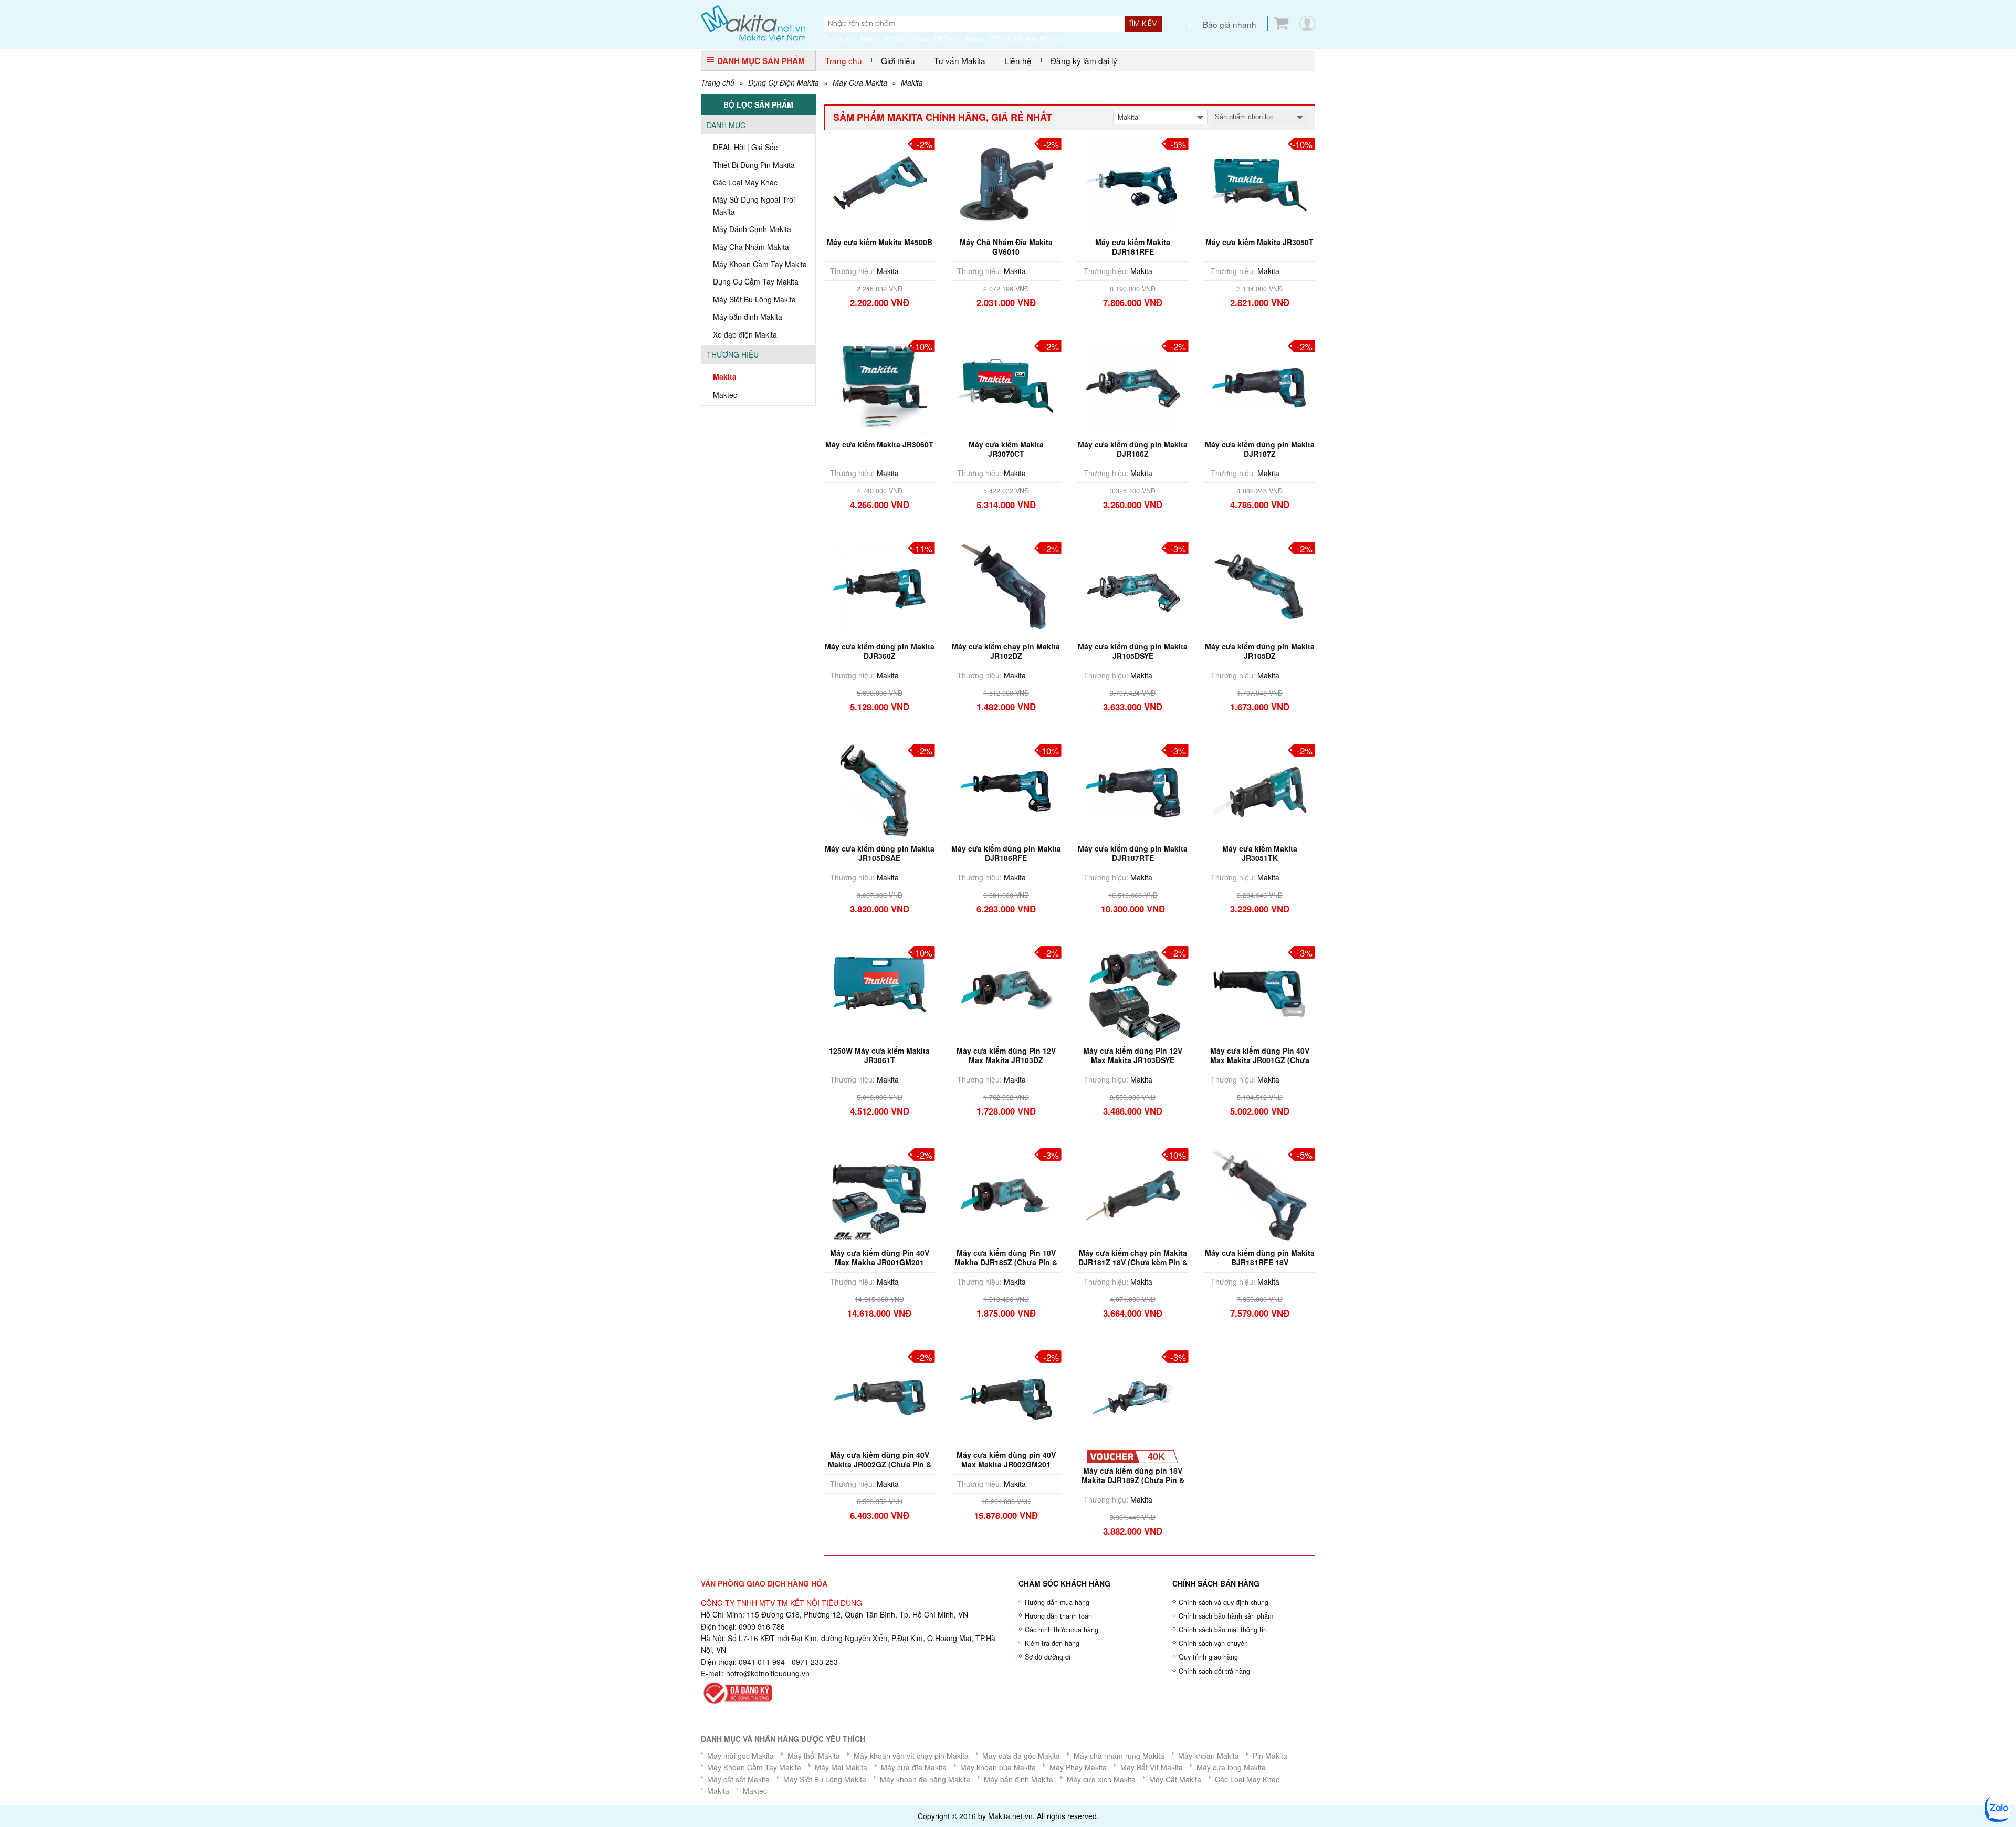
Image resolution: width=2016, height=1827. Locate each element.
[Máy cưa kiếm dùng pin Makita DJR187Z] (1259, 385)
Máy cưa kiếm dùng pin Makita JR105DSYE (1133, 651)
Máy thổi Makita (814, 1756)
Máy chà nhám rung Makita (1119, 1756)
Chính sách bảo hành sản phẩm (1226, 1616)
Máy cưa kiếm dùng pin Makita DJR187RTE (1133, 853)
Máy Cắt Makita (1175, 1779)
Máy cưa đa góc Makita (1021, 1756)
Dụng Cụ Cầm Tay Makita (756, 281)
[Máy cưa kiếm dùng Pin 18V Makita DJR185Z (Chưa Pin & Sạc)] (1006, 1194)
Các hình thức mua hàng (1062, 1630)
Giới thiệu (898, 60)
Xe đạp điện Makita (745, 334)
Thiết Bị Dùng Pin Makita (754, 165)
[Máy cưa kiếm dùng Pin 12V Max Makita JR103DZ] (1006, 992)
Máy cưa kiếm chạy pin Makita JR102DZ (1006, 651)
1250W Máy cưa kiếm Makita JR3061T (879, 1055)
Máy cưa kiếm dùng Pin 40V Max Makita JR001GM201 (880, 1257)
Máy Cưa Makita (860, 82)
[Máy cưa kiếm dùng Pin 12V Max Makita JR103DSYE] (1133, 992)
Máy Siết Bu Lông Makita (754, 299)
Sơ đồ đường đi (1048, 1657)
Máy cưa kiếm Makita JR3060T (879, 444)
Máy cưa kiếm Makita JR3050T (1259, 242)
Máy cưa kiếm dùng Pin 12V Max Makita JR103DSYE (1133, 1055)
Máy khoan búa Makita (998, 1767)
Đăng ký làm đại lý (1084, 60)
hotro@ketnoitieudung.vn (768, 1673)
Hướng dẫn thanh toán (1058, 1616)
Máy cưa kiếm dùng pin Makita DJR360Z (880, 651)
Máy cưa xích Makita (1101, 1779)
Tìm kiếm (1143, 24)
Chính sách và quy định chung (1224, 1602)
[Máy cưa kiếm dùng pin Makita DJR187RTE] (1133, 790)
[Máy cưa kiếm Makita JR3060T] (879, 385)
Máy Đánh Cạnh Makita (752, 229)
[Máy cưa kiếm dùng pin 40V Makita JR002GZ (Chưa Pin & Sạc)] (879, 1396)
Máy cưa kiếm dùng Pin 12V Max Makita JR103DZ (1006, 1055)
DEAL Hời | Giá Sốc (745, 147)
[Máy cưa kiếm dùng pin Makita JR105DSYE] (1133, 587)
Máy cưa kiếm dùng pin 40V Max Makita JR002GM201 (1006, 1459)
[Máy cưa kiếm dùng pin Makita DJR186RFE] (1006, 790)
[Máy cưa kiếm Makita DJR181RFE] (1133, 183)
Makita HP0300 (883, 39)
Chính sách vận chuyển (1213, 1643)
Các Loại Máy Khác (745, 182)
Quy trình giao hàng (1208, 1657)
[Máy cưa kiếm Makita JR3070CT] (1006, 385)
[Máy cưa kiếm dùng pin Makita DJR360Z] (879, 587)
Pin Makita (1270, 1756)
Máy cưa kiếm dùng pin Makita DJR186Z (1133, 449)
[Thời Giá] (753, 23)
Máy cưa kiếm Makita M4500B (880, 242)
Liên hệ (1018, 60)
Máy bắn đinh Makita (748, 317)
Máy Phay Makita (1078, 1767)
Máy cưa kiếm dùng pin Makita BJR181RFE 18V (1260, 1257)
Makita (912, 82)
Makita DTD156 (988, 39)
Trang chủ (844, 60)
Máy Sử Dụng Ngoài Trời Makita (754, 205)
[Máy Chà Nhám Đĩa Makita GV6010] (1006, 183)
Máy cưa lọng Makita (1231, 1767)
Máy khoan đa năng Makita (925, 1779)
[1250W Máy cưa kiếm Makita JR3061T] (879, 992)
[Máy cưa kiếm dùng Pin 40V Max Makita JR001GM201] (879, 1194)
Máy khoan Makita (1209, 1756)
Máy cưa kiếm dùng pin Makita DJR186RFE (1006, 853)
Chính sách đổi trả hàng (1214, 1671)
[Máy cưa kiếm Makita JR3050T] (1259, 183)
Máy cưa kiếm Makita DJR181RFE (1133, 247)
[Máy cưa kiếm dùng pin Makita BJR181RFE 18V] (1259, 1194)
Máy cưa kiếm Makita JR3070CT (1006, 449)
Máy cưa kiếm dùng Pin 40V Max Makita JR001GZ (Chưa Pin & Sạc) (1260, 1060)
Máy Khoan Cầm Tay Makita (760, 264)
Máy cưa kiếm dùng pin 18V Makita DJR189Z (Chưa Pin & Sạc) (1133, 1480)
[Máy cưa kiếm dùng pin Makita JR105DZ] (1259, 587)
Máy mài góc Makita (741, 1756)
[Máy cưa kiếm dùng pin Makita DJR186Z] (1133, 385)
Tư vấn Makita (960, 60)
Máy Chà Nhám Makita (751, 247)
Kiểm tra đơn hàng (1052, 1643)
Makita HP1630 (1041, 39)
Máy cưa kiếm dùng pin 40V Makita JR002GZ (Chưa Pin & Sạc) (880, 1464)
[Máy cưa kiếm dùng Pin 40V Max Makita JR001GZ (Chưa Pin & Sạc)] (1259, 992)
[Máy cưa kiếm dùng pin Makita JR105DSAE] (879, 790)
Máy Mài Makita (841, 1767)
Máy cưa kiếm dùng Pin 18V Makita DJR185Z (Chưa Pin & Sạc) (1006, 1262)
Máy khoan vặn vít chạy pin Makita (911, 1756)
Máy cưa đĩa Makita (914, 1767)
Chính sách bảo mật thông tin (1223, 1630)
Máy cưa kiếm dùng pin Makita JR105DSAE (880, 853)
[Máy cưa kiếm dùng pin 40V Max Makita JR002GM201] (1006, 1396)
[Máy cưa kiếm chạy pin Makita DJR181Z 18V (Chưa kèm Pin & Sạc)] (1133, 1194)
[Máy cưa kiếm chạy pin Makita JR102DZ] (1006, 587)
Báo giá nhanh (1230, 24)
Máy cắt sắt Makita (738, 1779)
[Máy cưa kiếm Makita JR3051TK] (1259, 790)
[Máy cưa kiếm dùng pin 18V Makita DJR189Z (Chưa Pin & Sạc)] (1133, 1396)
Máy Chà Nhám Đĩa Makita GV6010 (1006, 247)
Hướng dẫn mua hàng (1057, 1602)
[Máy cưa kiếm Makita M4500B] (879, 183)
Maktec (725, 395)
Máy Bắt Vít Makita (1152, 1767)
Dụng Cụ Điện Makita (784, 82)
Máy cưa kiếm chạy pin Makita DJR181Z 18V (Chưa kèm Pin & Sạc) (1133, 1262)
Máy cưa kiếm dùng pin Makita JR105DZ (1260, 651)
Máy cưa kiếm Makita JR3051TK (1260, 853)
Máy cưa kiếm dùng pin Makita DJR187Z (1260, 449)
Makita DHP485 (936, 39)
